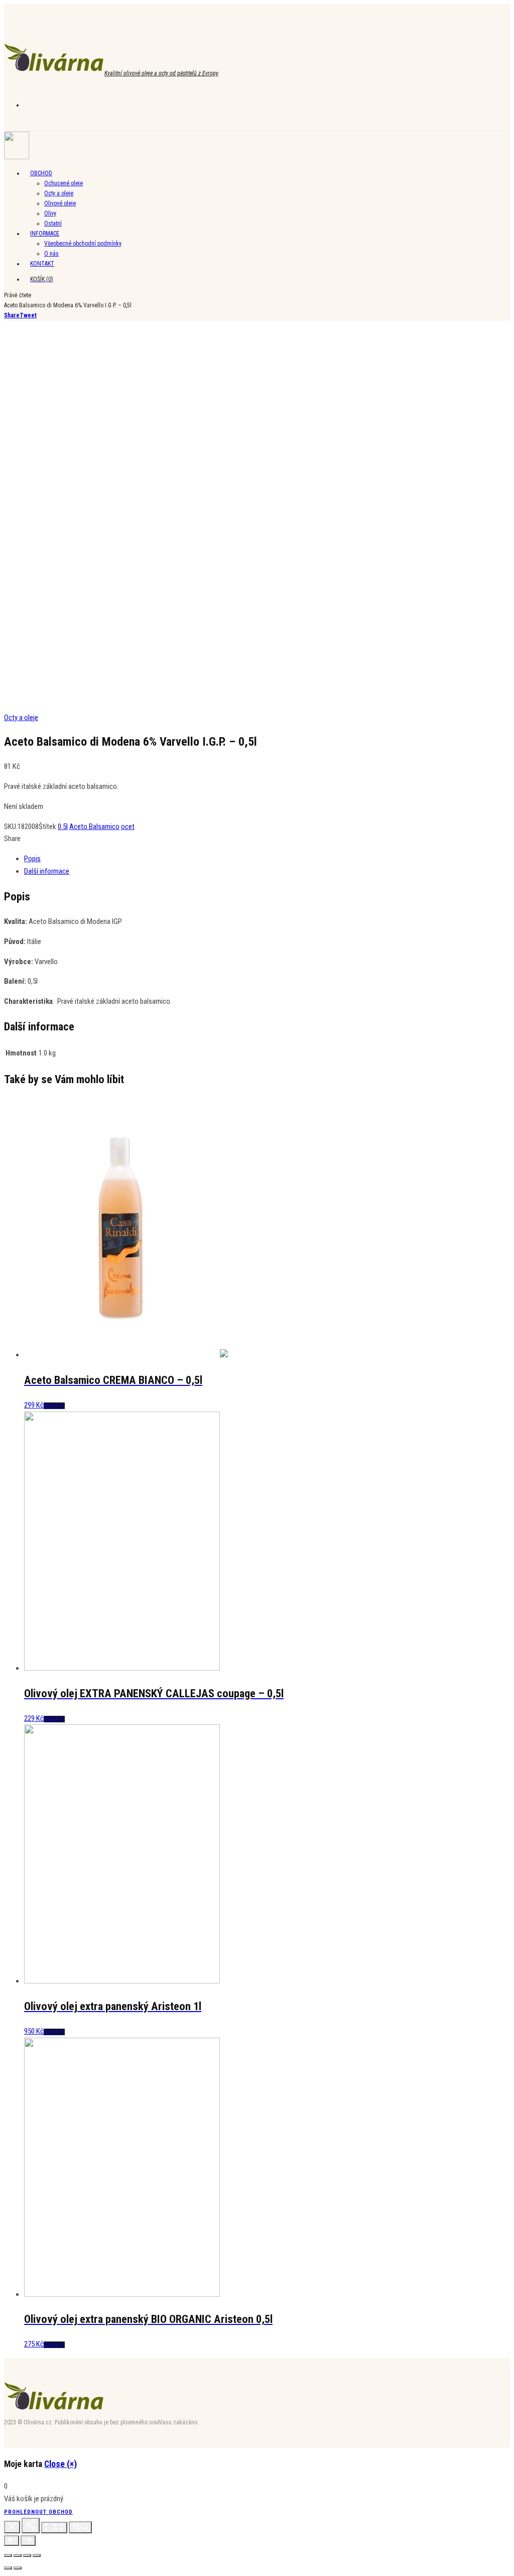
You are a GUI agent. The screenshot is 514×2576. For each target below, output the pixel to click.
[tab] (267, 859)
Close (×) (60, 2464)
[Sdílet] (31, 2526)
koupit (54, 1406)
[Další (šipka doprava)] (18, 2568)
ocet (128, 827)
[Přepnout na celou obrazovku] (27, 2555)
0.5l (63, 827)
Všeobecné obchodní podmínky (83, 244)
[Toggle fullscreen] (54, 2528)
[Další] (28, 2541)
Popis (32, 859)
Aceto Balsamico (94, 827)
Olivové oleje (60, 203)
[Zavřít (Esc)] (8, 2555)
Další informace (47, 871)
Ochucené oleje (63, 183)
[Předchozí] (12, 2541)
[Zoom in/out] (80, 2527)
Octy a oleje (59, 193)
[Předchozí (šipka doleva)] (8, 2568)
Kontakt (42, 264)
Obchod (41, 173)
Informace (45, 233)
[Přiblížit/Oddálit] (37, 2555)
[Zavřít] (12, 2527)
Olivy (50, 213)
